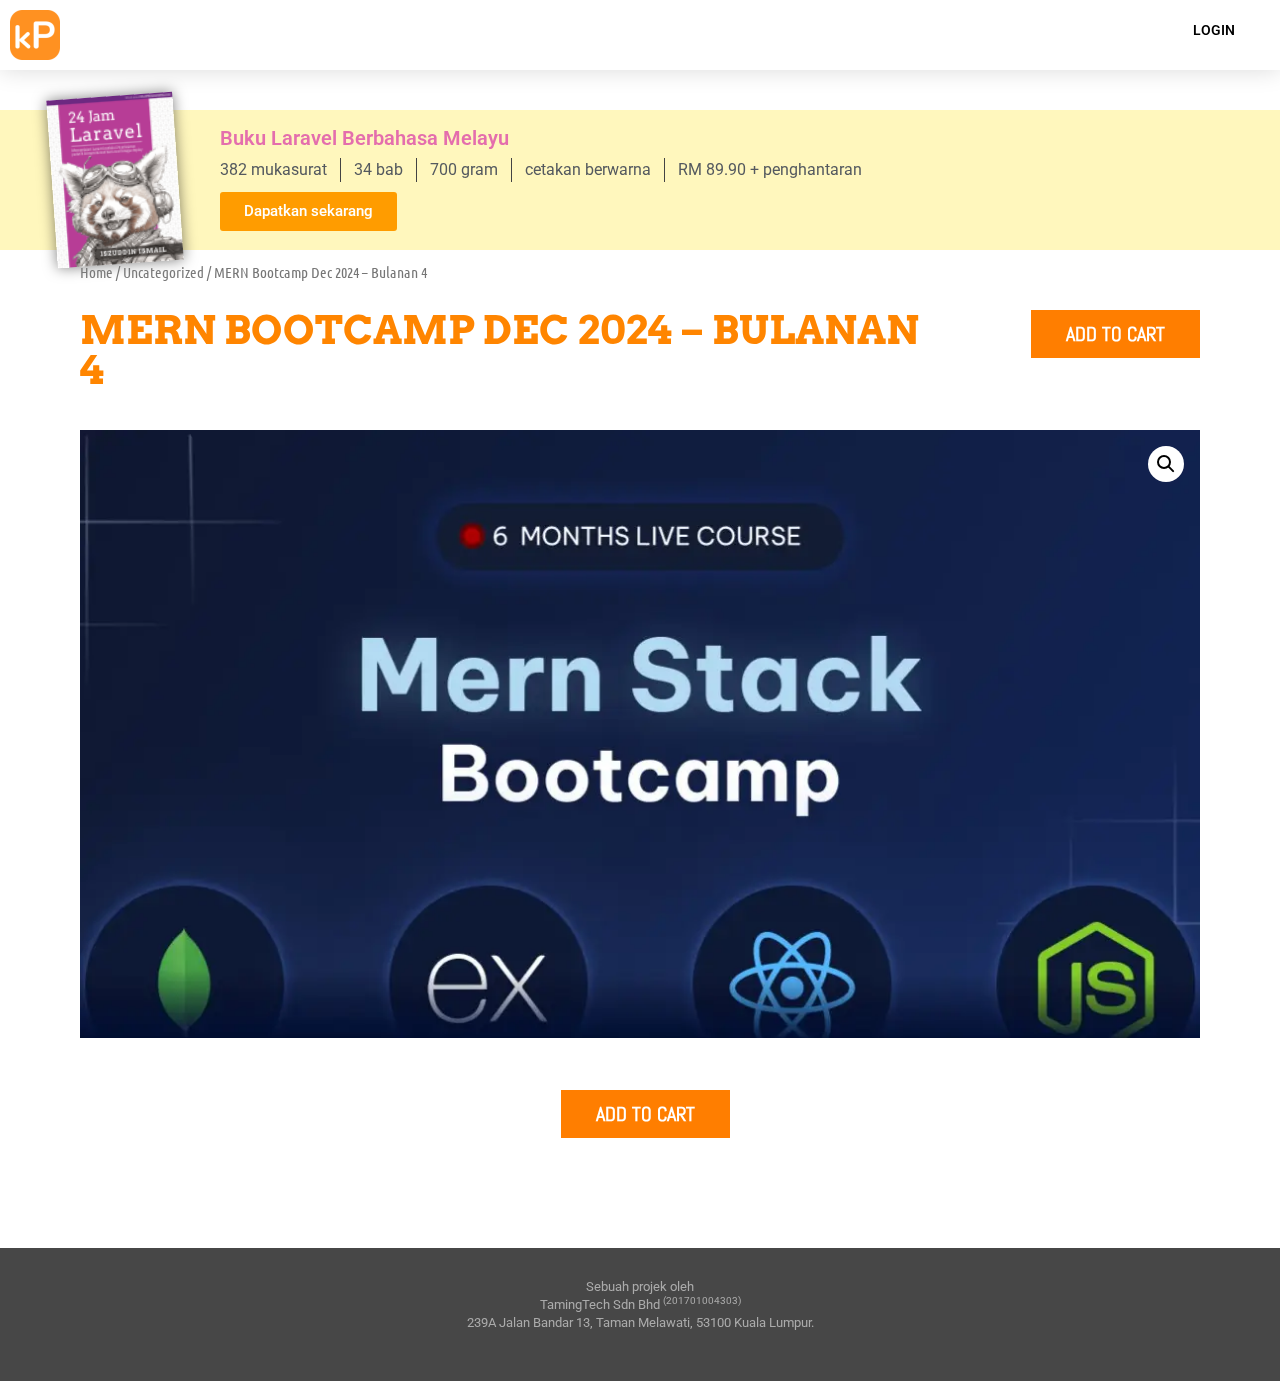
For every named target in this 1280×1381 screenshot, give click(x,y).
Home (96, 272)
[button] (1166, 464)
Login (1214, 30)
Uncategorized (163, 272)
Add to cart (1115, 334)
